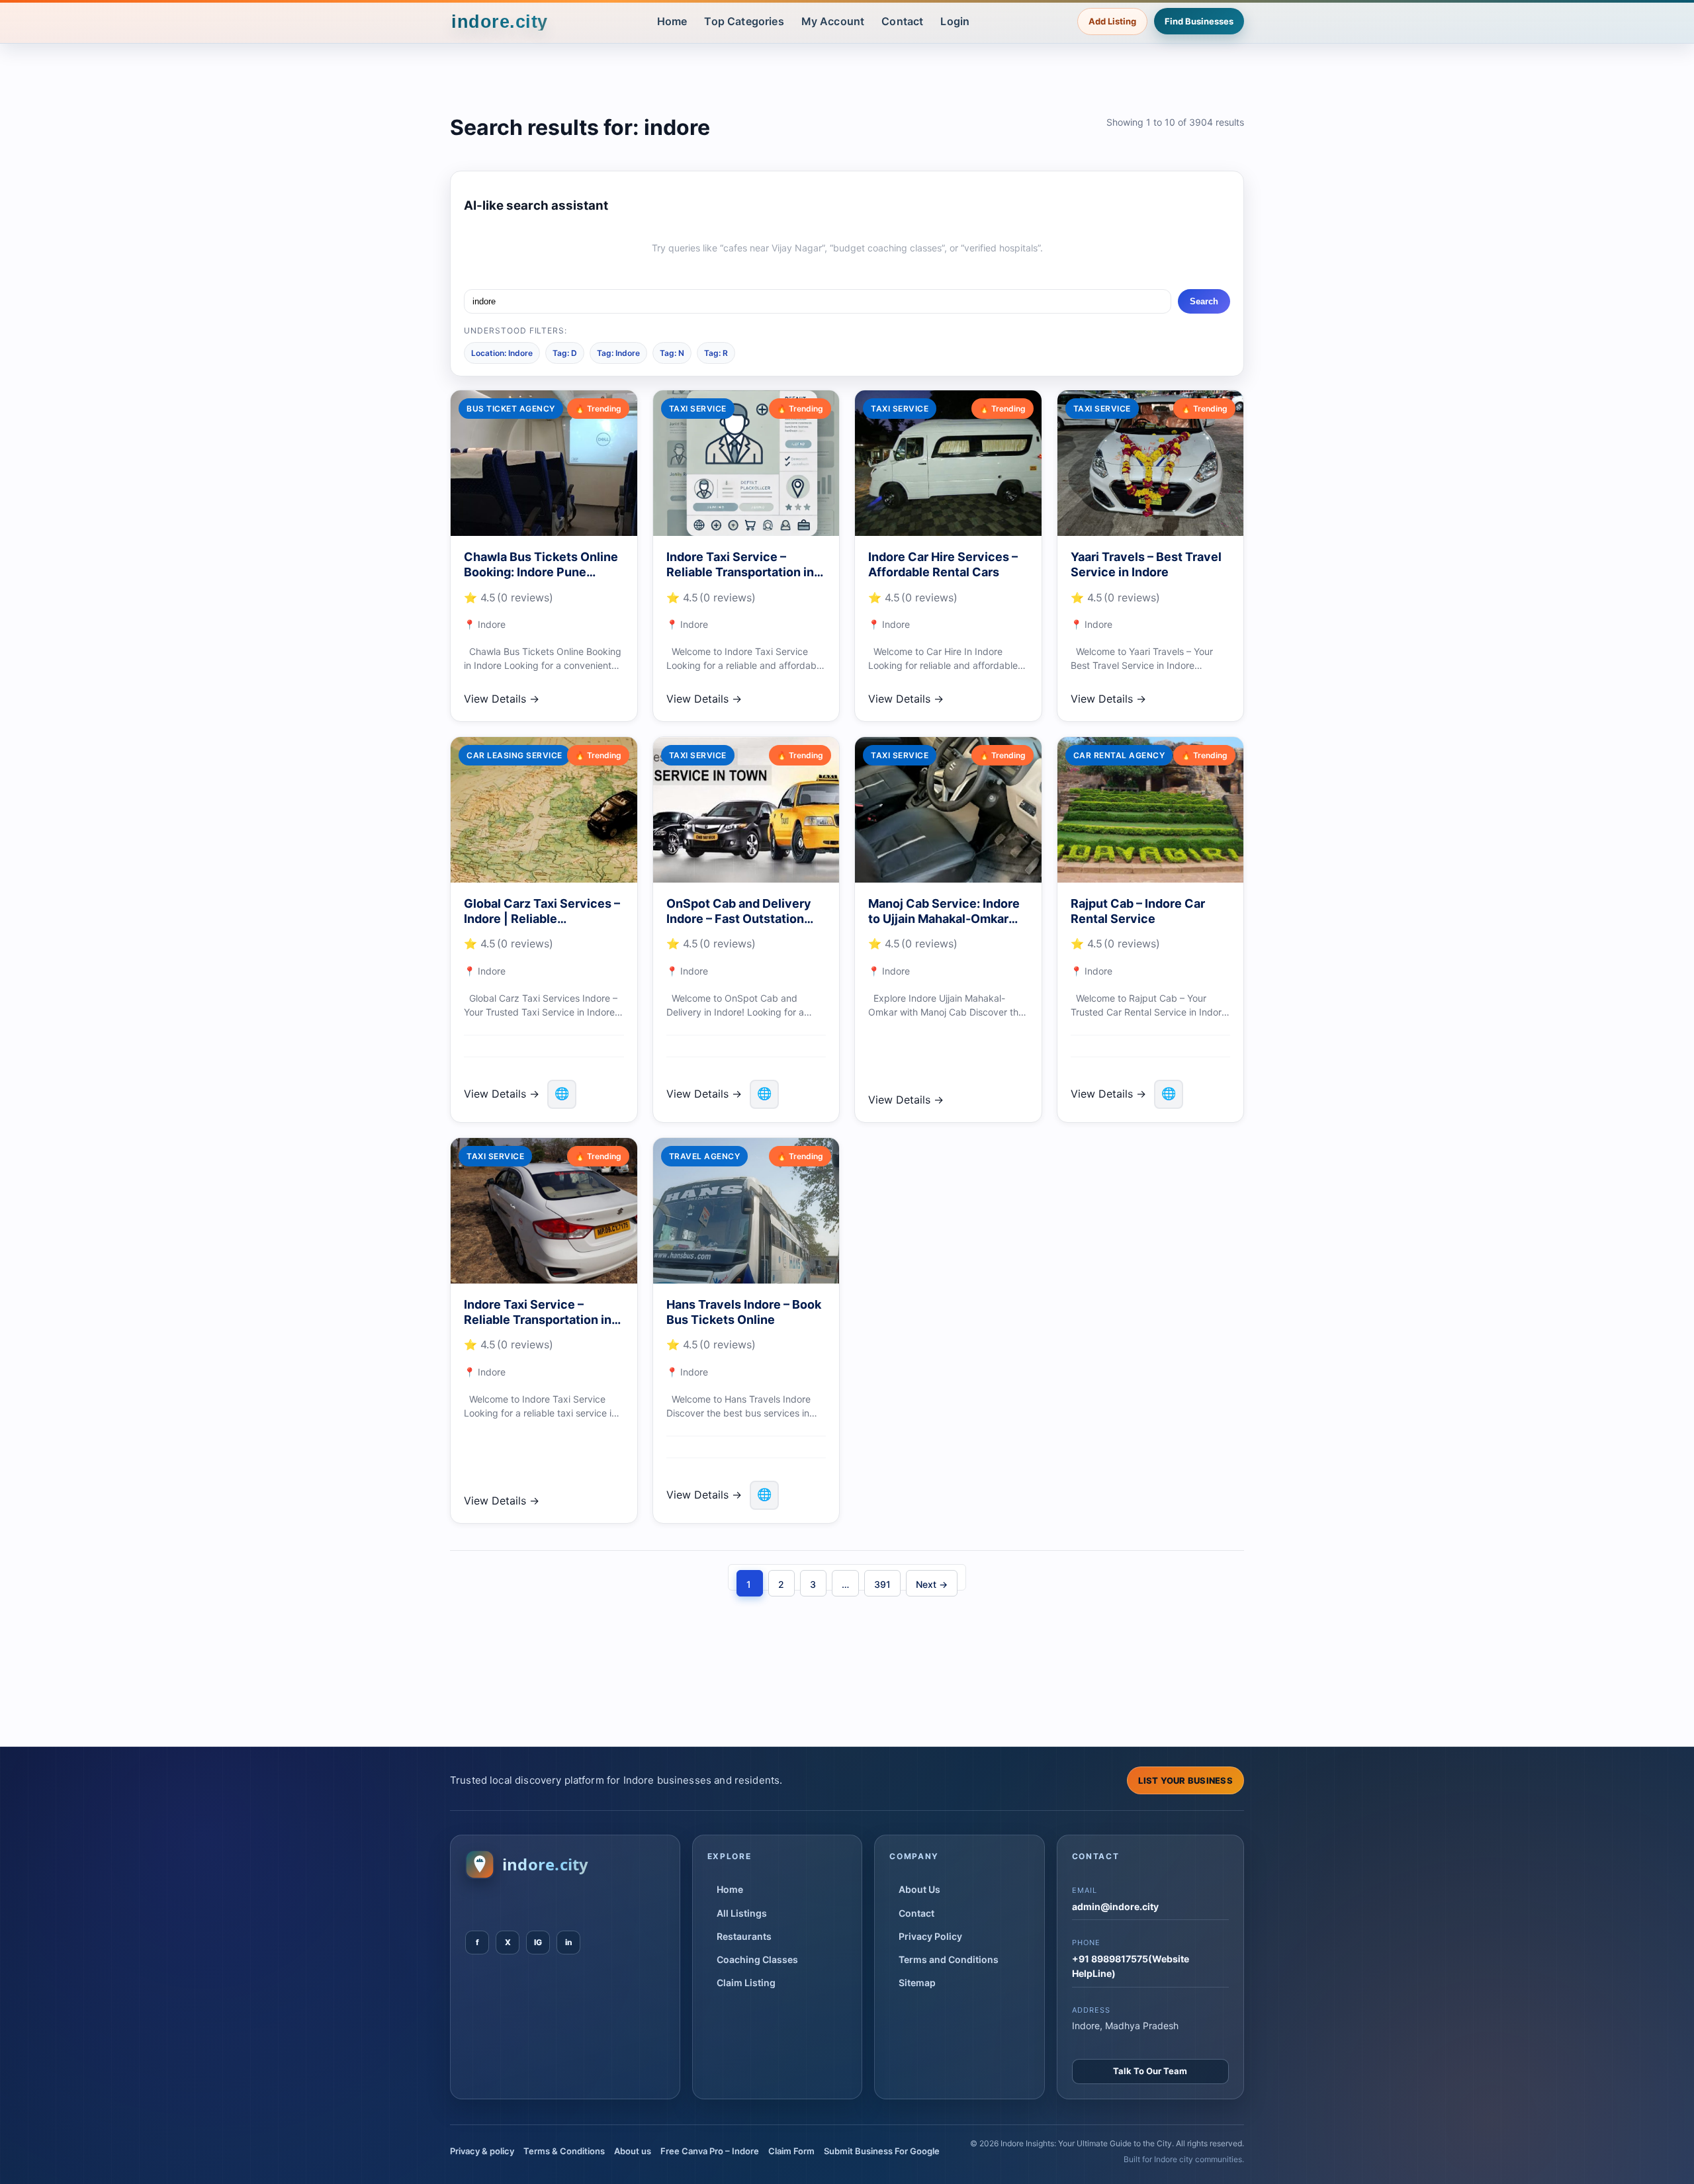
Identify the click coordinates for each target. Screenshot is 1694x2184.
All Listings (742, 1913)
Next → (932, 1584)
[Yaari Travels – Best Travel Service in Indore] (1151, 463)
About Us (919, 1889)
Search (1204, 301)
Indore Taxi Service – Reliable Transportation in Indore (740, 572)
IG (538, 1942)
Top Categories (744, 21)
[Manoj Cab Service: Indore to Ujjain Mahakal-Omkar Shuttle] (948, 810)
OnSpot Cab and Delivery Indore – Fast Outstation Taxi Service (739, 919)
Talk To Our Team (1150, 2071)
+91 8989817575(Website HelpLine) (1131, 1966)
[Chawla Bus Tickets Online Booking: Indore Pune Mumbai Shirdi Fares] (544, 463)
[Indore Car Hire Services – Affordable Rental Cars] (948, 463)
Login (955, 21)
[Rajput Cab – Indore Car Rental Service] (1151, 810)
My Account (833, 21)
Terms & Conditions (564, 2151)
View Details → (502, 699)
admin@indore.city (1115, 1906)
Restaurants (744, 1936)
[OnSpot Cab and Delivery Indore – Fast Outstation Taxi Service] (746, 810)
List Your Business (1185, 1780)
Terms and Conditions (949, 1959)
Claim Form (791, 2151)
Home (672, 21)
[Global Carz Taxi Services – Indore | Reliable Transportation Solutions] (544, 810)
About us (633, 2151)
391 (882, 1584)
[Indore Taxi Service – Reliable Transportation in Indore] (746, 463)
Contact (902, 21)
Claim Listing (746, 1983)
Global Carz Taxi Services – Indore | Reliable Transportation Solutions (542, 919)
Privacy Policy (930, 1936)
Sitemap (917, 1983)
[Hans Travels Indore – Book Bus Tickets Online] (746, 1211)
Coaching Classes (757, 1959)
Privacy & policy (482, 2151)
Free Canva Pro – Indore (710, 2151)
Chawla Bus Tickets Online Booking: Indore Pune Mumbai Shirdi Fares (541, 572)
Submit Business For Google (882, 2151)
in (569, 1942)
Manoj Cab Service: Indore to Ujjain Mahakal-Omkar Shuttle (944, 919)
